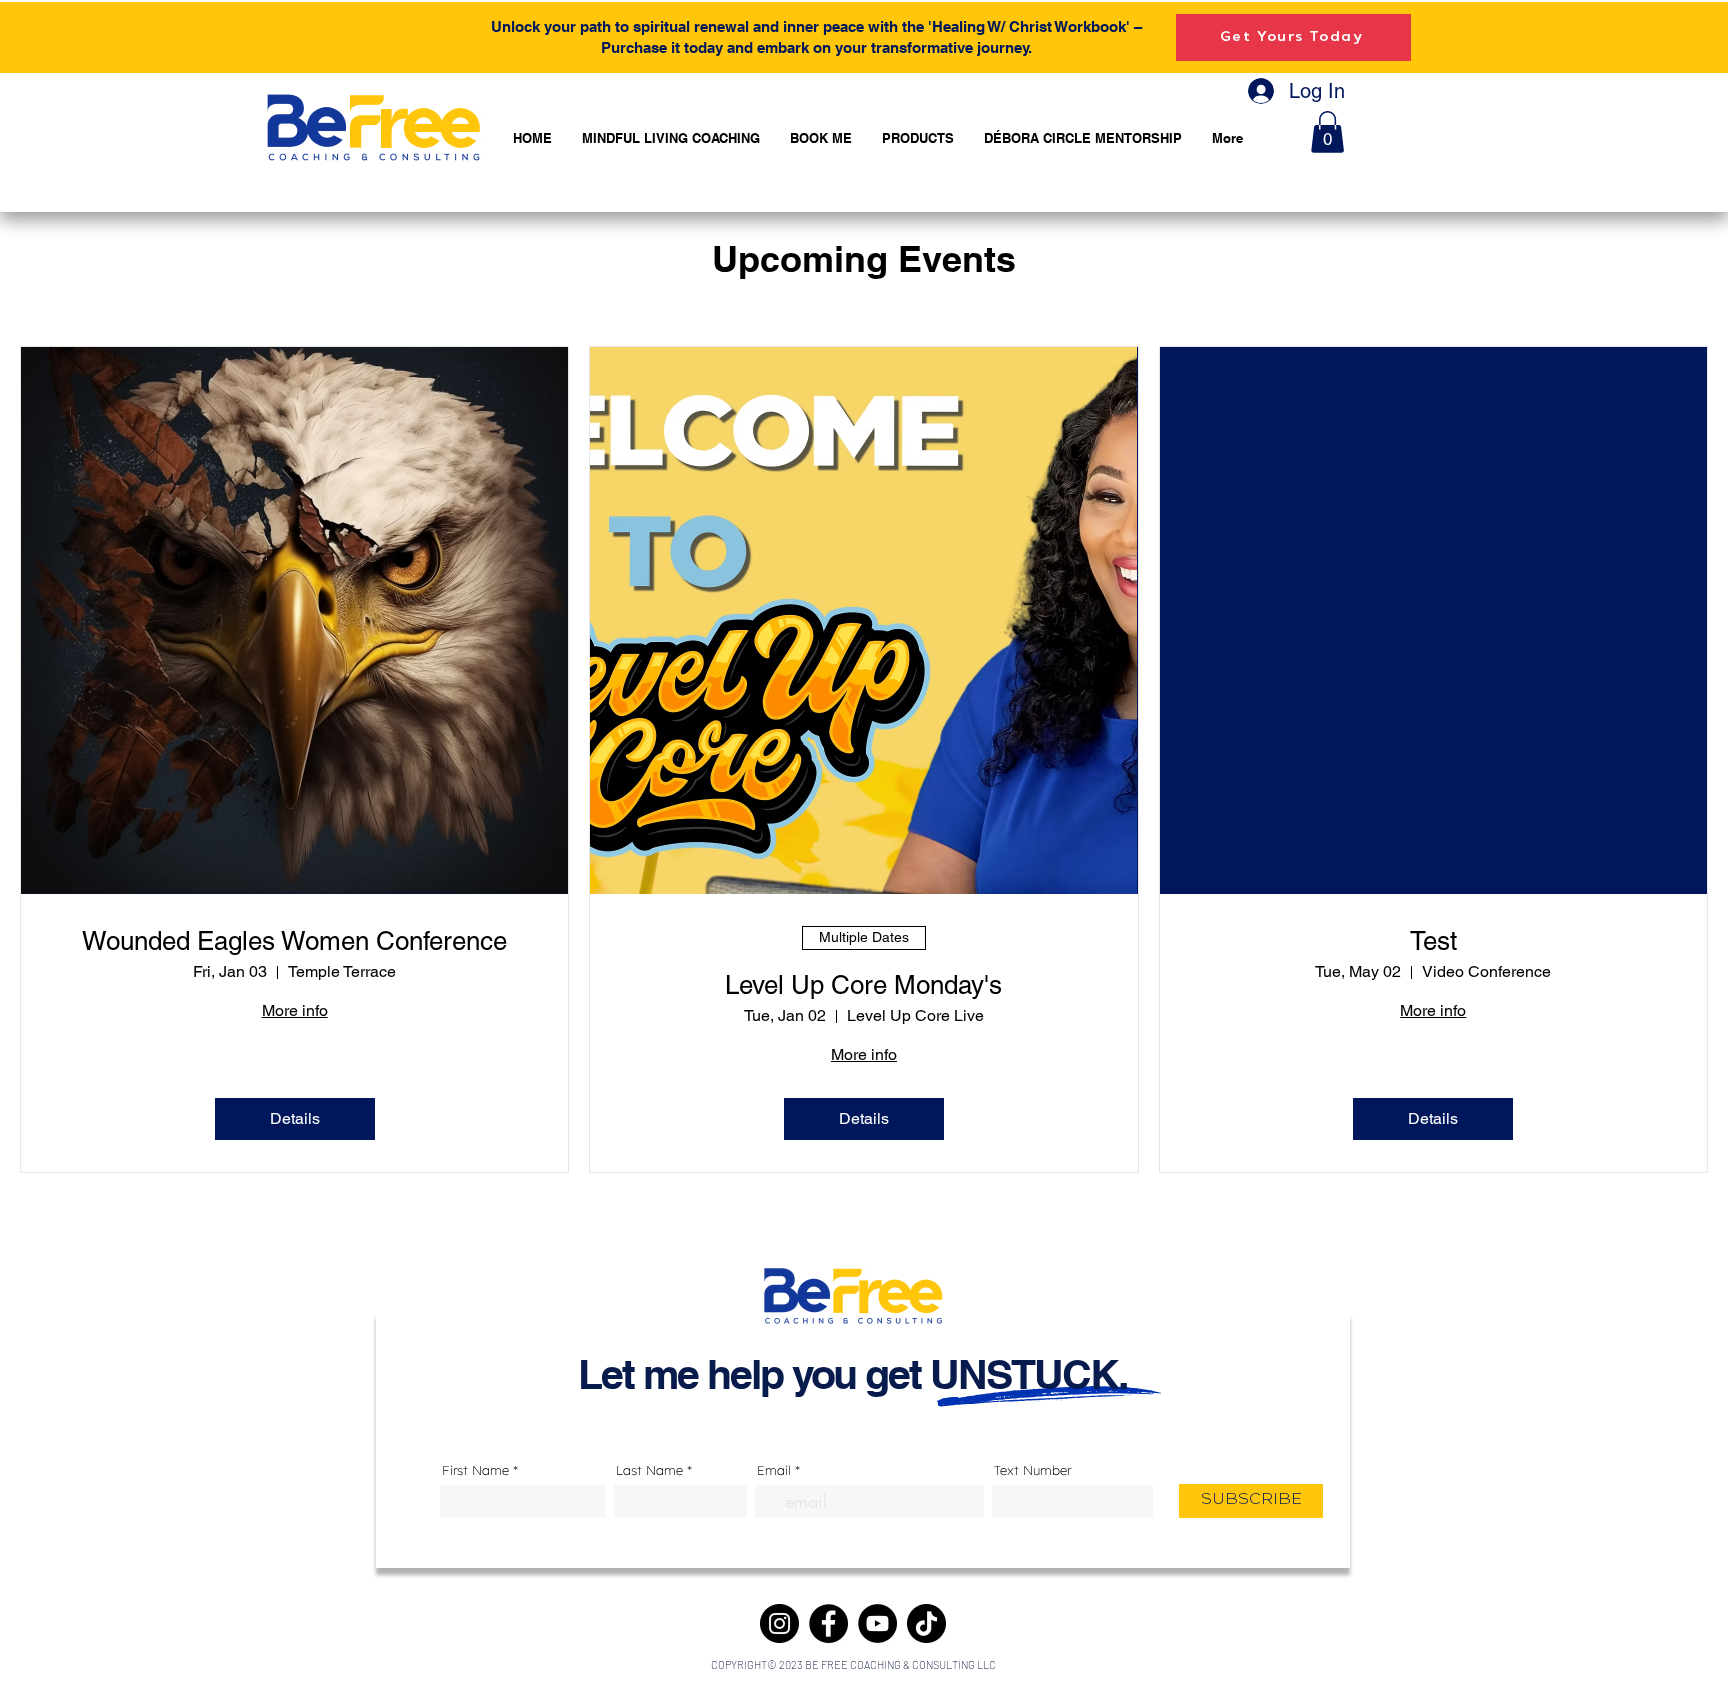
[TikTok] (926, 1623)
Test (1433, 941)
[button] (1327, 132)
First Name (475, 1470)
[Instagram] (779, 1623)
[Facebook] (828, 1623)
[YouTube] (877, 1623)
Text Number (1032, 1470)
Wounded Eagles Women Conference (294, 941)
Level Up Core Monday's (863, 985)
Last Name (649, 1470)
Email (774, 1470)
